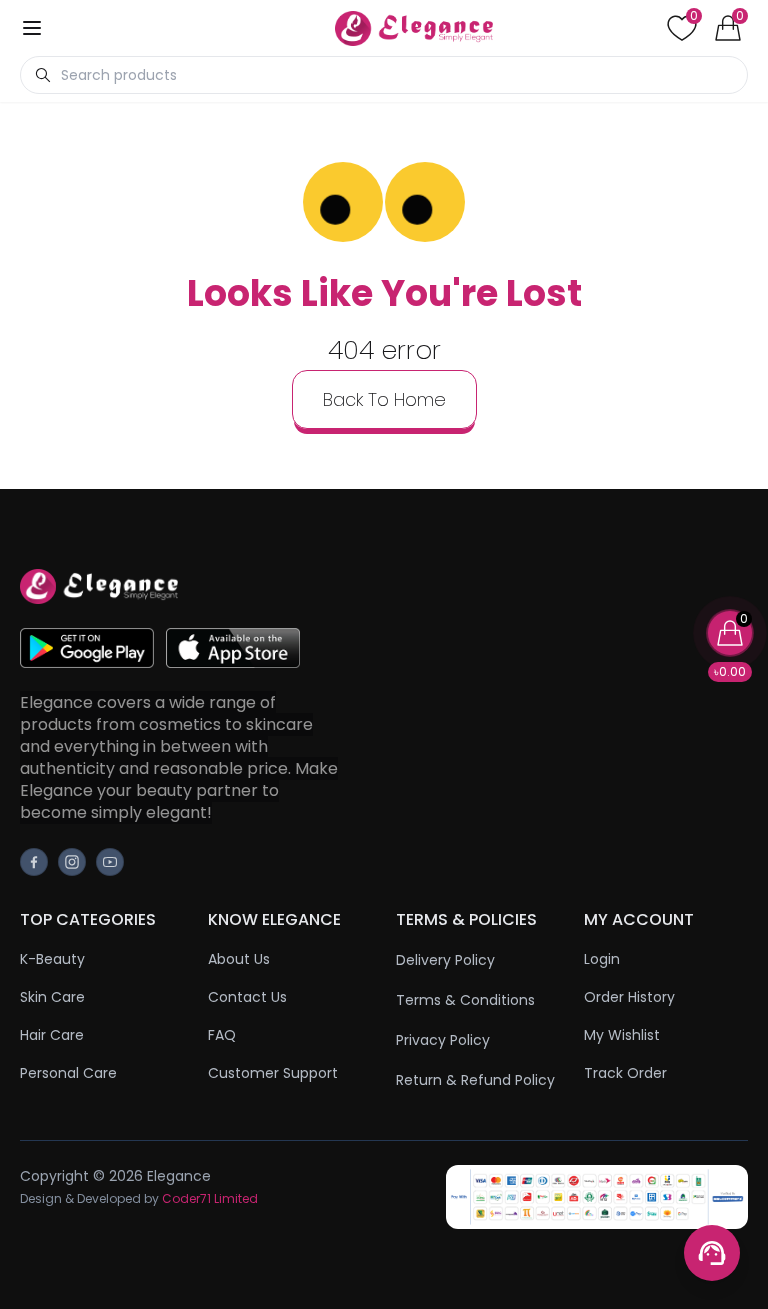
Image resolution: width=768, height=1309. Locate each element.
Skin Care (52, 997)
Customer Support (273, 1073)
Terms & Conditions (465, 1000)
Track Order (625, 1073)
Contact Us (247, 997)
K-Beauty (52, 959)
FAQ (222, 1035)
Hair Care (52, 1035)
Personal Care (68, 1073)
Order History (629, 997)
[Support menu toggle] (712, 1253)
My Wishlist (622, 1035)
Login (602, 959)
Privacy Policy (443, 1040)
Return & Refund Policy (475, 1080)
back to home (384, 399)
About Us (239, 959)
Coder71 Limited (210, 1198)
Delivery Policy (445, 960)
